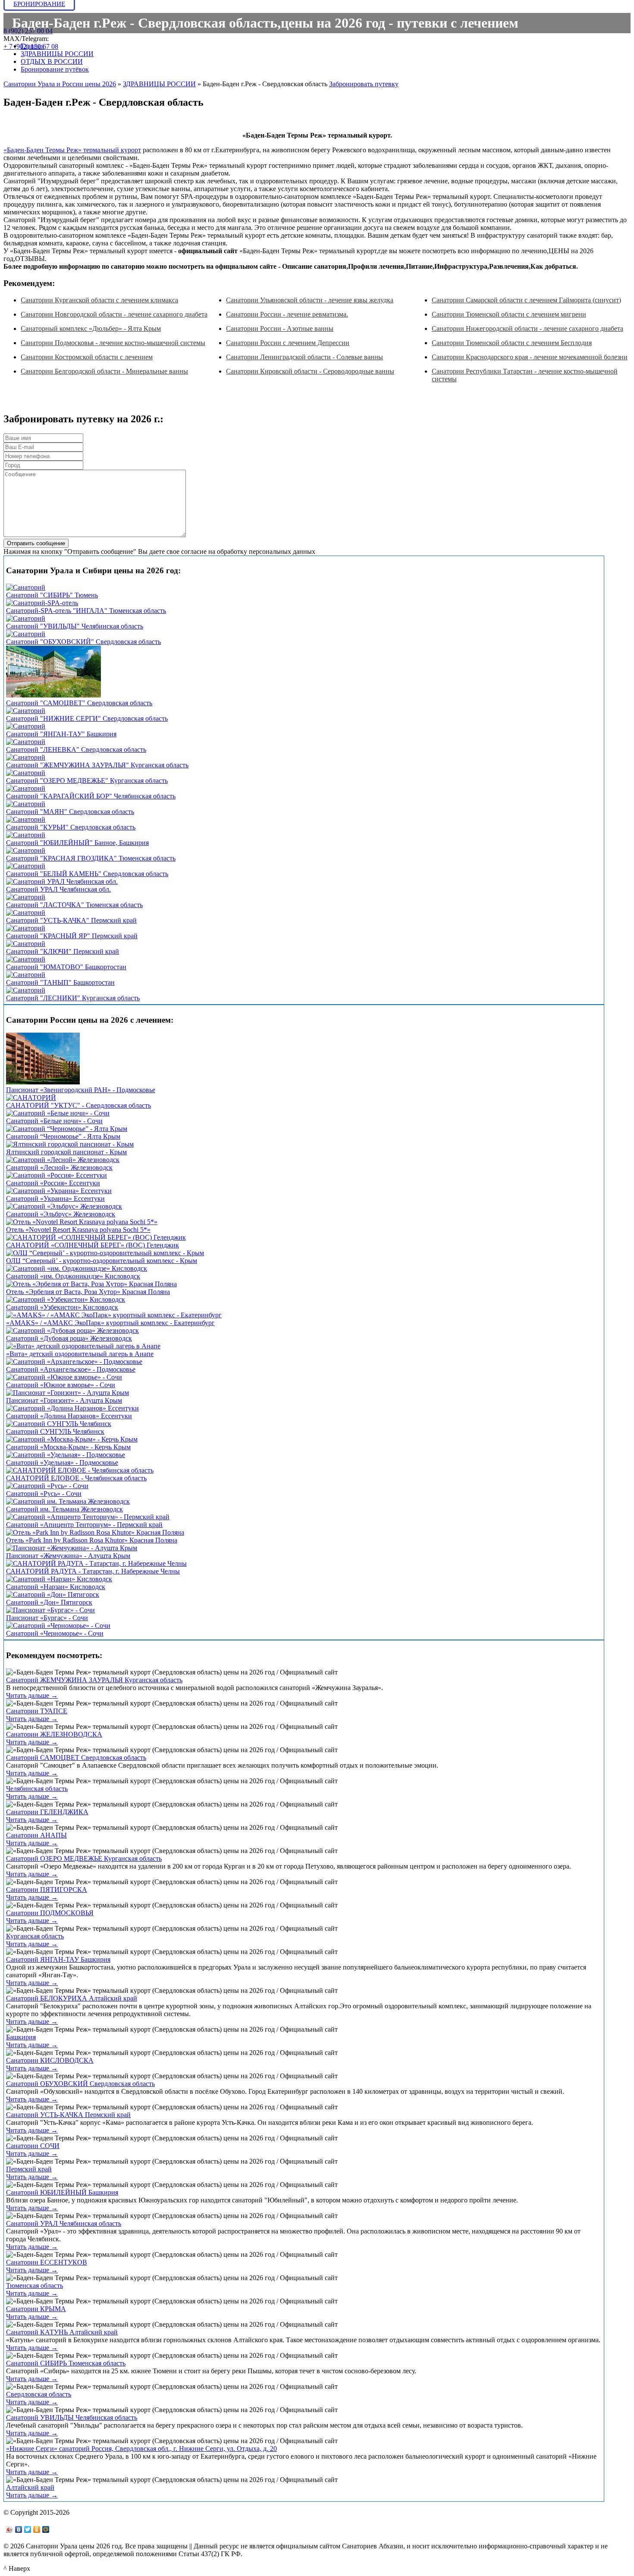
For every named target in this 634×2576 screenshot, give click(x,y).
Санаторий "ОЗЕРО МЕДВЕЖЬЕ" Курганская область (87, 781)
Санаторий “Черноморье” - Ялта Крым (63, 1136)
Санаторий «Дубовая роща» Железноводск (69, 1338)
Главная (32, 46)
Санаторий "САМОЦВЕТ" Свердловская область (79, 703)
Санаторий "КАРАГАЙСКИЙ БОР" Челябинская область (91, 796)
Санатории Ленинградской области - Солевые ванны (304, 357)
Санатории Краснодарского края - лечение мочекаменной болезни (530, 357)
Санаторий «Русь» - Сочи (44, 1494)
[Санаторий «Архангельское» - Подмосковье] (74, 1362)
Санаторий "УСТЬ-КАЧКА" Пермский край (71, 920)
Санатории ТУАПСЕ (37, 1711)
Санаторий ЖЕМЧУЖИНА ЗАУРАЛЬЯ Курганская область (94, 1680)
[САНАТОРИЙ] (31, 1098)
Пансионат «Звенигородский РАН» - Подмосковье (81, 1090)
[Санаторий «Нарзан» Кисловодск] (59, 1579)
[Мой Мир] (46, 2529)
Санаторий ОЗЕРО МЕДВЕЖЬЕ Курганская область (84, 1858)
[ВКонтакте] (19, 2529)
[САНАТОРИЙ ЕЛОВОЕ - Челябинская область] (80, 1470)
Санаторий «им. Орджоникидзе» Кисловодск (73, 1276)
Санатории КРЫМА (36, 2309)
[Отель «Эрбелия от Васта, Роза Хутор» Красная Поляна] (91, 1284)
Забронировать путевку (364, 84)
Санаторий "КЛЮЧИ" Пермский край (63, 951)
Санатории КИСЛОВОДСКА (50, 2060)
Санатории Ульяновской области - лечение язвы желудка (310, 300)
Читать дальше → (32, 1695)
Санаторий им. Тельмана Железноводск (64, 1509)
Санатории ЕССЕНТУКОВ (47, 2262)
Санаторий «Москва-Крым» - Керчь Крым (68, 1447)
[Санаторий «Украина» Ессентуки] (59, 1191)
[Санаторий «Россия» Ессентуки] (56, 1175)
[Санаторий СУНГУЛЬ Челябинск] (59, 1424)
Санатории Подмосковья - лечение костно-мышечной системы (113, 343)
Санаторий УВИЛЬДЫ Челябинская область (72, 2417)
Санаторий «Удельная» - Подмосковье (62, 1462)
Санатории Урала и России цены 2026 (60, 84)
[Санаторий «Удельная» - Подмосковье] (66, 1455)
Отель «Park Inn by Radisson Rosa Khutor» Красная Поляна (92, 1540)
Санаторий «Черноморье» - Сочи (55, 1633)
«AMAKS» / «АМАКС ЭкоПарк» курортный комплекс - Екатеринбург (110, 1323)
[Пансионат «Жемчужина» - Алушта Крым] (72, 1548)
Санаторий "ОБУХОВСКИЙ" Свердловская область (83, 642)
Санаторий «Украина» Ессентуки (55, 1198)
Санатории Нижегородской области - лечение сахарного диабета (527, 328)
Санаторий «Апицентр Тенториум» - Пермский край (84, 1525)
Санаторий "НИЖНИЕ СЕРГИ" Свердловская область (87, 718)
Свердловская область (39, 2394)
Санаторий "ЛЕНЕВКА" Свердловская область (76, 749)
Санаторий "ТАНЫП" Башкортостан (60, 982)
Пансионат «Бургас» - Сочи (47, 1618)
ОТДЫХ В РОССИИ (52, 61)
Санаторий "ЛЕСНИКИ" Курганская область (73, 998)
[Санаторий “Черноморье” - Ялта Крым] (67, 1129)
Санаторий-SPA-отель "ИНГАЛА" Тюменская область (86, 611)
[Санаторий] (26, 587)
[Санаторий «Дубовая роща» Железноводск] (72, 1330)
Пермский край (29, 2169)
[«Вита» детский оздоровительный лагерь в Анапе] (83, 1346)
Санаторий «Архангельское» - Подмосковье (71, 1369)
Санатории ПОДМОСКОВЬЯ (50, 1913)
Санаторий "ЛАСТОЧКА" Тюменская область (74, 905)
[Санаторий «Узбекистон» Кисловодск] (66, 1299)
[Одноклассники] (37, 2529)
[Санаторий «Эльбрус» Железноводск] (64, 1206)
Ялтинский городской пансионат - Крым (66, 1152)
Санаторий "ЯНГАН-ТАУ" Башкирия (61, 734)
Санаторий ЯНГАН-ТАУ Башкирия (58, 1959)
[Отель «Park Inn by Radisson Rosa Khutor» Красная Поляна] (95, 1532)
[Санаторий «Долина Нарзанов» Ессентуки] (72, 1408)
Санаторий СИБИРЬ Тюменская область (66, 2363)
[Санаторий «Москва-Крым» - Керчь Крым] (72, 1439)
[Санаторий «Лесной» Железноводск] (63, 1160)
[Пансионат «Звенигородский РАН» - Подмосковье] (43, 1082)
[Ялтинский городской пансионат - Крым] (70, 1144)
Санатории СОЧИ (33, 2146)
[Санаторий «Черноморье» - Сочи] (58, 1626)
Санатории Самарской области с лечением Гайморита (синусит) (526, 300)
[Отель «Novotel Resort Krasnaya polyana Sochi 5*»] (82, 1222)
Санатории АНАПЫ (36, 1835)
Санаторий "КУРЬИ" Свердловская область (71, 827)
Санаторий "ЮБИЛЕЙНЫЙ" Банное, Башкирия (77, 843)
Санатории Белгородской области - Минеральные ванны (104, 371)
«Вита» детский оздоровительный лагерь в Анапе (80, 1354)
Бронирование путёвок (55, 69)
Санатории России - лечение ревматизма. (287, 314)
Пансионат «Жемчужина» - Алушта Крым (68, 1556)
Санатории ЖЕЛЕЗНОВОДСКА (54, 1734)
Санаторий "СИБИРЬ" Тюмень (52, 595)
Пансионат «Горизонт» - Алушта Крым (64, 1400)
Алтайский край (30, 2487)
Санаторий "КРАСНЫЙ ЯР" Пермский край (72, 936)
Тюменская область (35, 2285)
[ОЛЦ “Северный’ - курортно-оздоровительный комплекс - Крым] (105, 1253)
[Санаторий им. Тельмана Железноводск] (68, 1501)
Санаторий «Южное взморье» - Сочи (61, 1385)
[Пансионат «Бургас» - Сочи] (50, 1610)
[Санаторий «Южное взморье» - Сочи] (64, 1377)
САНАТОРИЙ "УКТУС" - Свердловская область (78, 1105)
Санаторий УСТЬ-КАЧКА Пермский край (68, 2115)
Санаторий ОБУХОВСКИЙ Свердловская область (80, 2084)
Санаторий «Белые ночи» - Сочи (54, 1121)
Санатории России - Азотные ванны (280, 328)
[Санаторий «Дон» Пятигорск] (53, 1594)
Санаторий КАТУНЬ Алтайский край (62, 2332)
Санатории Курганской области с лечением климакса (99, 300)
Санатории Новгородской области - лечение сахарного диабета (114, 314)
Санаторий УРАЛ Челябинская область (64, 2223)
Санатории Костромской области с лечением (87, 357)
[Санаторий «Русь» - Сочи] (47, 1486)
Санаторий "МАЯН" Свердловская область (70, 812)
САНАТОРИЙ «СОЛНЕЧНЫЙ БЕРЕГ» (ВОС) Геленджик (93, 1245)
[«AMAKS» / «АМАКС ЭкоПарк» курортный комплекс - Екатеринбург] (114, 1315)
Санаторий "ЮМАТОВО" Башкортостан (66, 967)
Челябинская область (37, 1789)
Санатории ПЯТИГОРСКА (47, 1890)
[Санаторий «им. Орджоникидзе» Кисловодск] (77, 1268)
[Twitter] (28, 2529)
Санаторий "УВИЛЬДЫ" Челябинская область (75, 626)
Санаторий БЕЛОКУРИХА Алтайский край (72, 1998)
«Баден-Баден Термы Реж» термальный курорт (72, 150)
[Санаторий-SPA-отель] (42, 603)
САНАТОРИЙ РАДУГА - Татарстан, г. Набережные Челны (93, 1571)
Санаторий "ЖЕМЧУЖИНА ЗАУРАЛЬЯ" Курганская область (97, 765)
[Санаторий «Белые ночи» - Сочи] (58, 1113)
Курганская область (35, 1936)
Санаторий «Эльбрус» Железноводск (61, 1214)
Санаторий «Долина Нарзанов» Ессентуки (69, 1416)
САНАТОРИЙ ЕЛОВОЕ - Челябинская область (76, 1478)
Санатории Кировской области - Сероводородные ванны (310, 371)
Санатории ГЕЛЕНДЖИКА (47, 1812)
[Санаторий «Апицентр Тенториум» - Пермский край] (88, 1517)
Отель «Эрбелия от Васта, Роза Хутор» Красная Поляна (88, 1292)
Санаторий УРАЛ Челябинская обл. (58, 889)
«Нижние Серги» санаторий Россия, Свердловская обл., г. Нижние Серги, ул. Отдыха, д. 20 (141, 2449)
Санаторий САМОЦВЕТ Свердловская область (76, 1758)
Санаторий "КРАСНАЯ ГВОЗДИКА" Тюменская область (91, 858)
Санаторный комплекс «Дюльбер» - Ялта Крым (91, 328)
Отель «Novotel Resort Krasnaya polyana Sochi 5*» (78, 1230)
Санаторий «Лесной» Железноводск (59, 1167)
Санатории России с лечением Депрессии (288, 343)
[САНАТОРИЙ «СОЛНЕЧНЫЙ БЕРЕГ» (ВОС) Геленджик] (96, 1237)
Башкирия (21, 2037)
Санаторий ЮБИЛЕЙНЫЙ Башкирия (62, 2192)
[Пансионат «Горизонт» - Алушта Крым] (67, 1393)
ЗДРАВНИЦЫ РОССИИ (57, 54)
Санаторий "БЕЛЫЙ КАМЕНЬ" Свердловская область (87, 874)
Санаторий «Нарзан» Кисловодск (56, 1587)
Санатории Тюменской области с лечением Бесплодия (512, 343)
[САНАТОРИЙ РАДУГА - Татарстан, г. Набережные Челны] (96, 1563)
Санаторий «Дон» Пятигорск (49, 1602)
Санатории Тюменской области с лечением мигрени (509, 314)
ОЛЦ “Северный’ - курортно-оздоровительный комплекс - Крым (102, 1261)
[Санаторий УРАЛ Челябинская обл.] (62, 881)
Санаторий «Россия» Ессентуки (53, 1183)
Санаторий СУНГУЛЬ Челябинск (55, 1431)
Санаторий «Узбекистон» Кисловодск (62, 1307)
